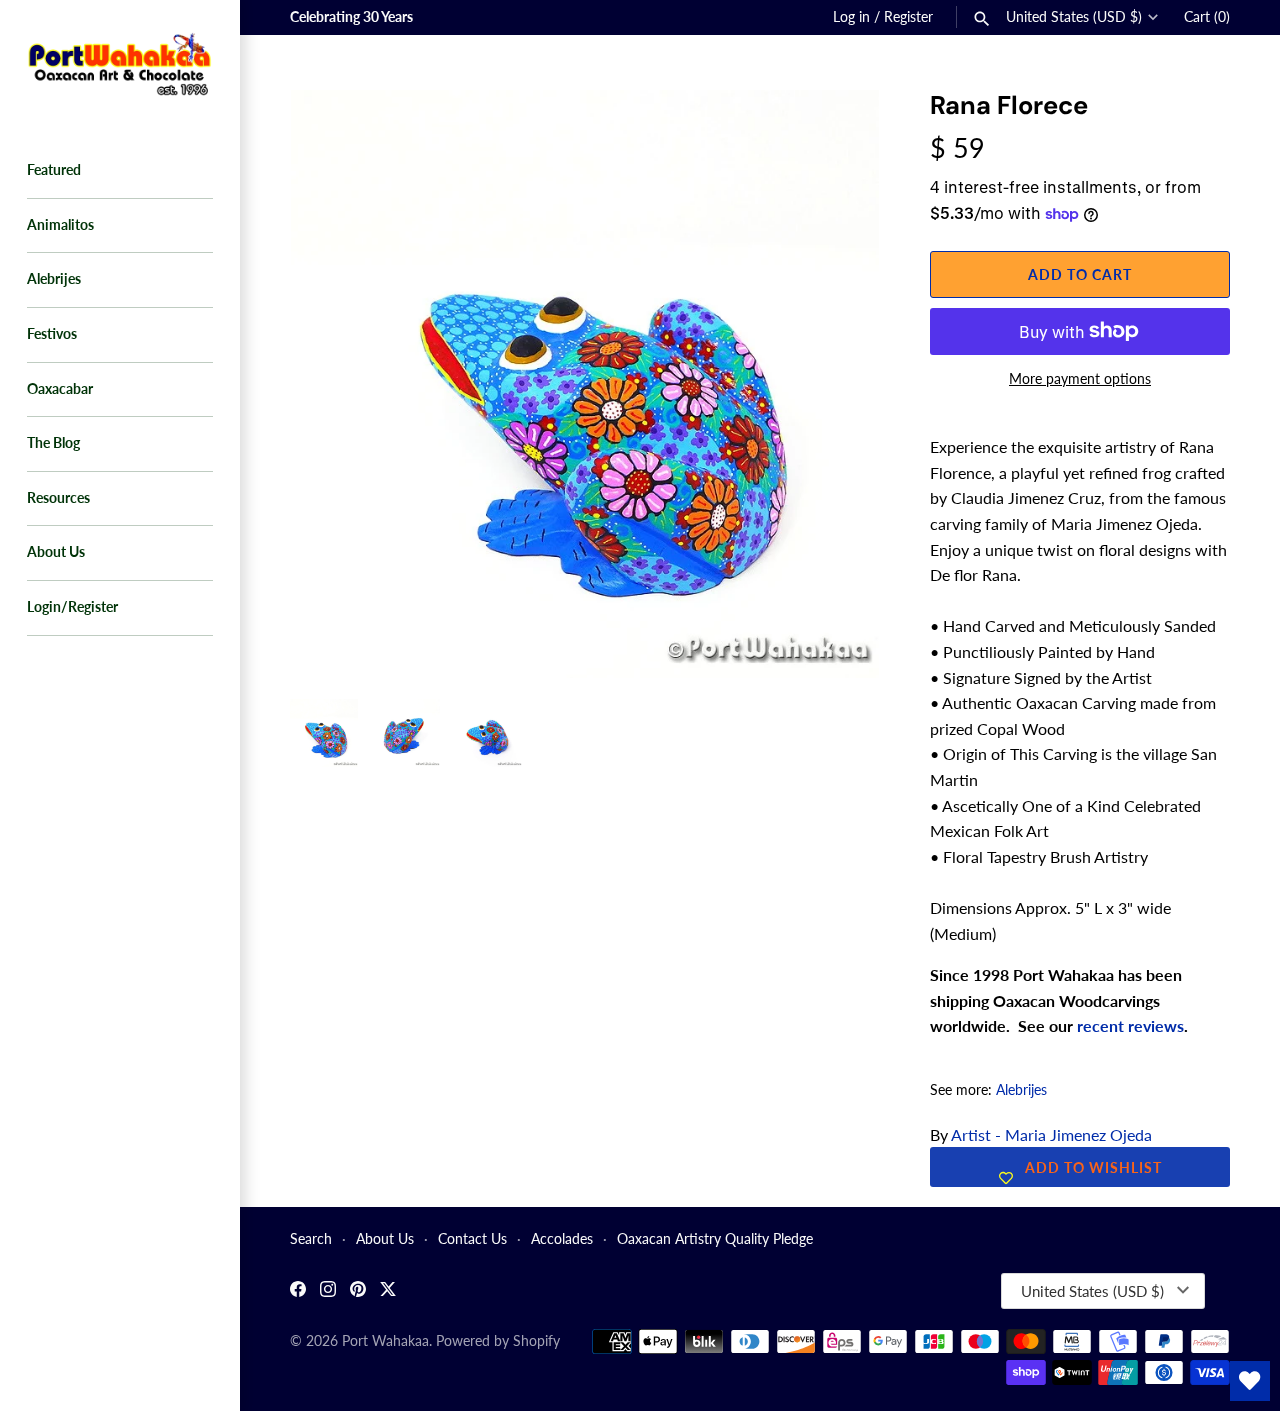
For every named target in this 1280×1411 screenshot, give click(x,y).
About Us (56, 552)
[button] (837, 130)
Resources (58, 498)
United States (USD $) (1074, 17)
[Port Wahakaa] (120, 62)
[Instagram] (328, 1291)
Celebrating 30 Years (351, 17)
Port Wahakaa (385, 1341)
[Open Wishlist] (1250, 1381)
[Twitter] (388, 1291)
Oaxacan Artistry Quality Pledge (715, 1239)
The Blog (53, 443)
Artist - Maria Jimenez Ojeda (1051, 1134)
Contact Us (472, 1239)
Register (908, 17)
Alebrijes (54, 279)
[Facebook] (298, 1291)
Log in (851, 17)
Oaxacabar (60, 389)
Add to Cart (1080, 274)
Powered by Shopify (498, 1341)
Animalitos (60, 225)
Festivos (52, 334)
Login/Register (72, 607)
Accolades (562, 1239)
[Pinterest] (358, 1291)
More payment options (1080, 378)
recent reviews (1130, 1025)
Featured (54, 170)
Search (311, 1239)
